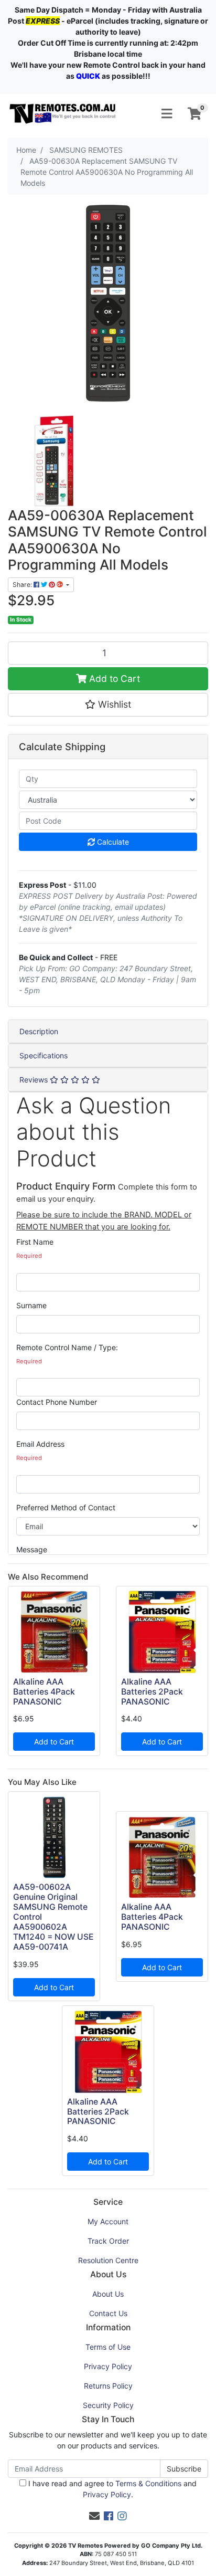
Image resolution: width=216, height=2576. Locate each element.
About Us (108, 2294)
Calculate (112, 842)
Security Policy (108, 2405)
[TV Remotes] (63, 113)
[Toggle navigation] (167, 114)
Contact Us (108, 2313)
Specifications (44, 1055)
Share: (23, 585)
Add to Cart (113, 679)
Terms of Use (108, 2347)
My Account (108, 2221)
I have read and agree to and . (111, 2489)
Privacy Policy (108, 2366)
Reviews (35, 1080)
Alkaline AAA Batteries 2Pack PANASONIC (152, 1692)
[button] (108, 705)
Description (39, 1031)
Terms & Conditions (148, 2483)
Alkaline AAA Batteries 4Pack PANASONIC (44, 1692)
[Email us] (94, 2516)
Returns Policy (108, 2386)
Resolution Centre (108, 2260)
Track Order (108, 2241)
